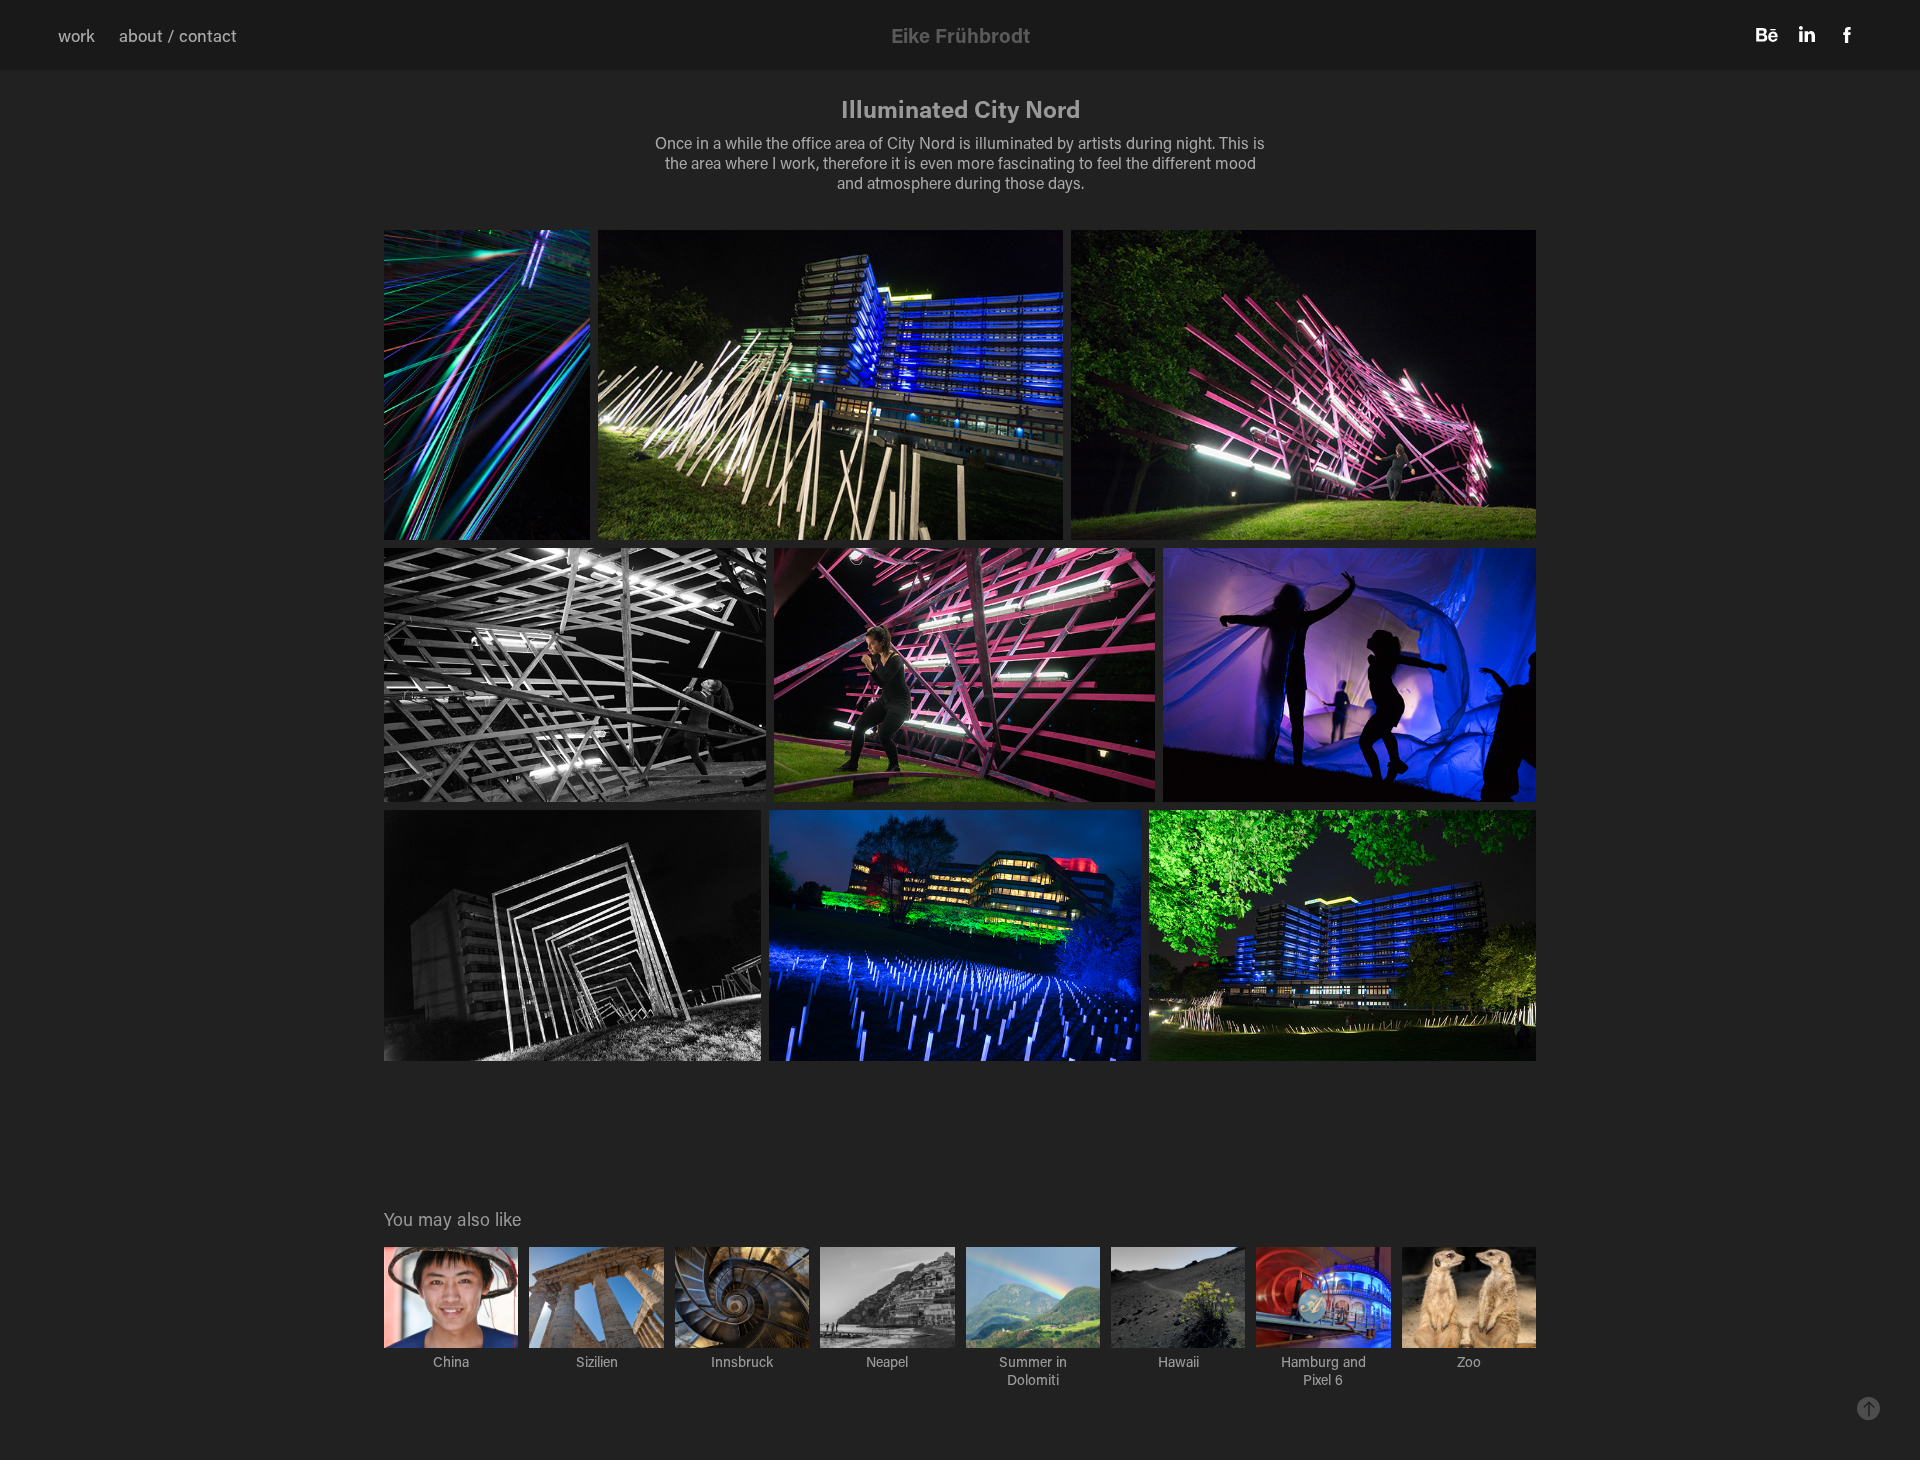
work (76, 35)
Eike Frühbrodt (960, 35)
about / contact (178, 35)
